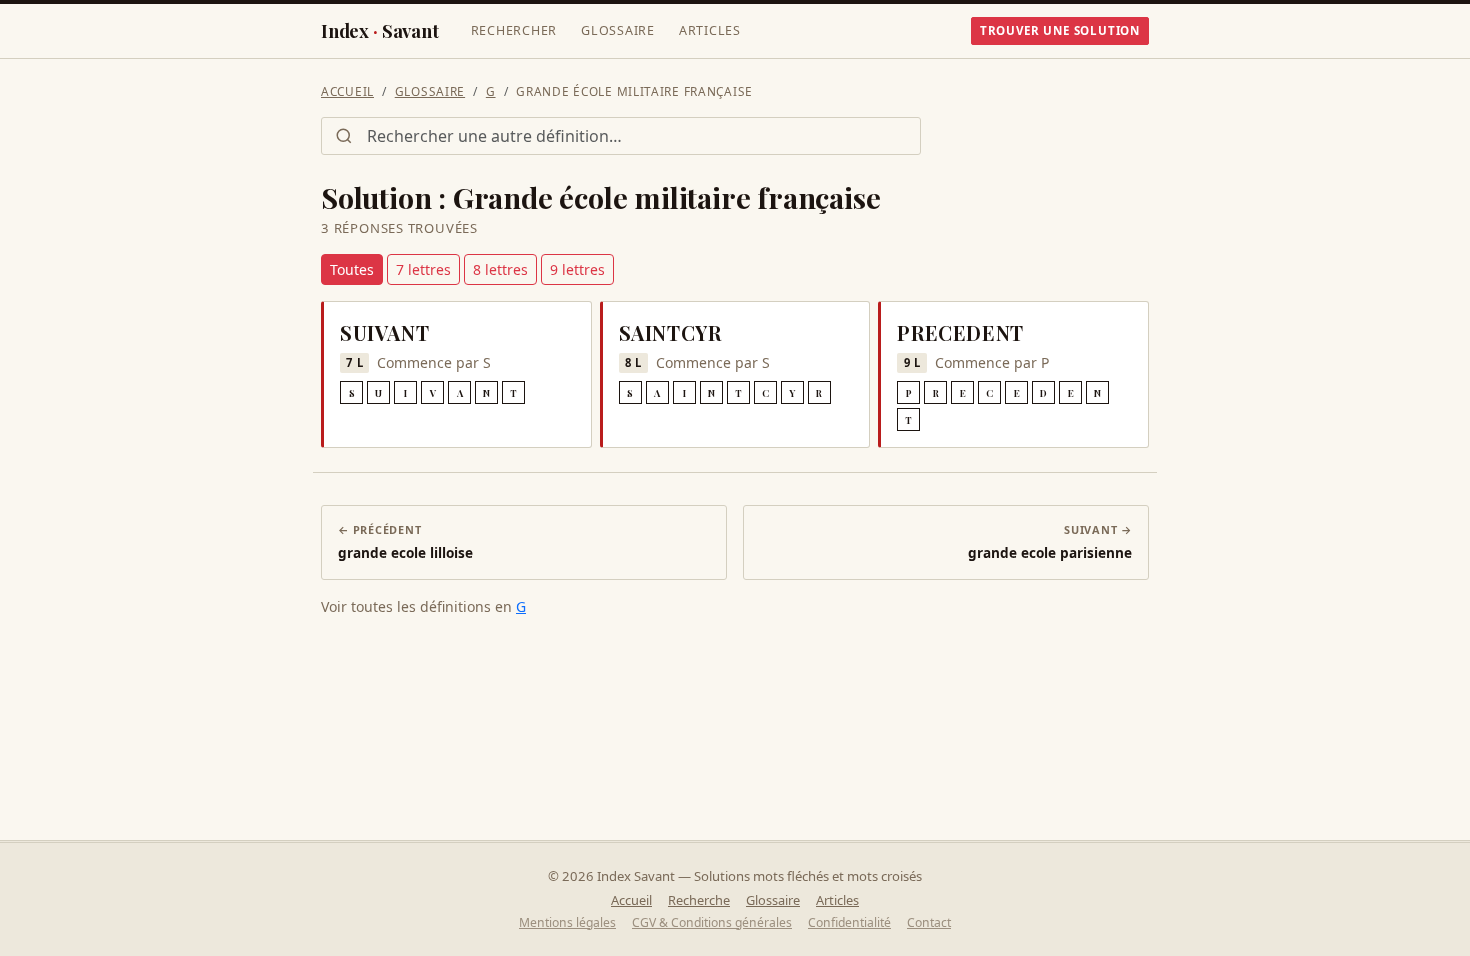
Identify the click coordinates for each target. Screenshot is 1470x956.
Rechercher (514, 30)
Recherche (699, 900)
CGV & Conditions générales (712, 922)
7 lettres (423, 269)
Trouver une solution (1060, 30)
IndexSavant (380, 30)
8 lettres (500, 269)
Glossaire (618, 30)
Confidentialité (849, 922)
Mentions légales (567, 922)
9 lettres (577, 269)
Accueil (347, 91)
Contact (929, 922)
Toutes (352, 269)
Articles (710, 30)
